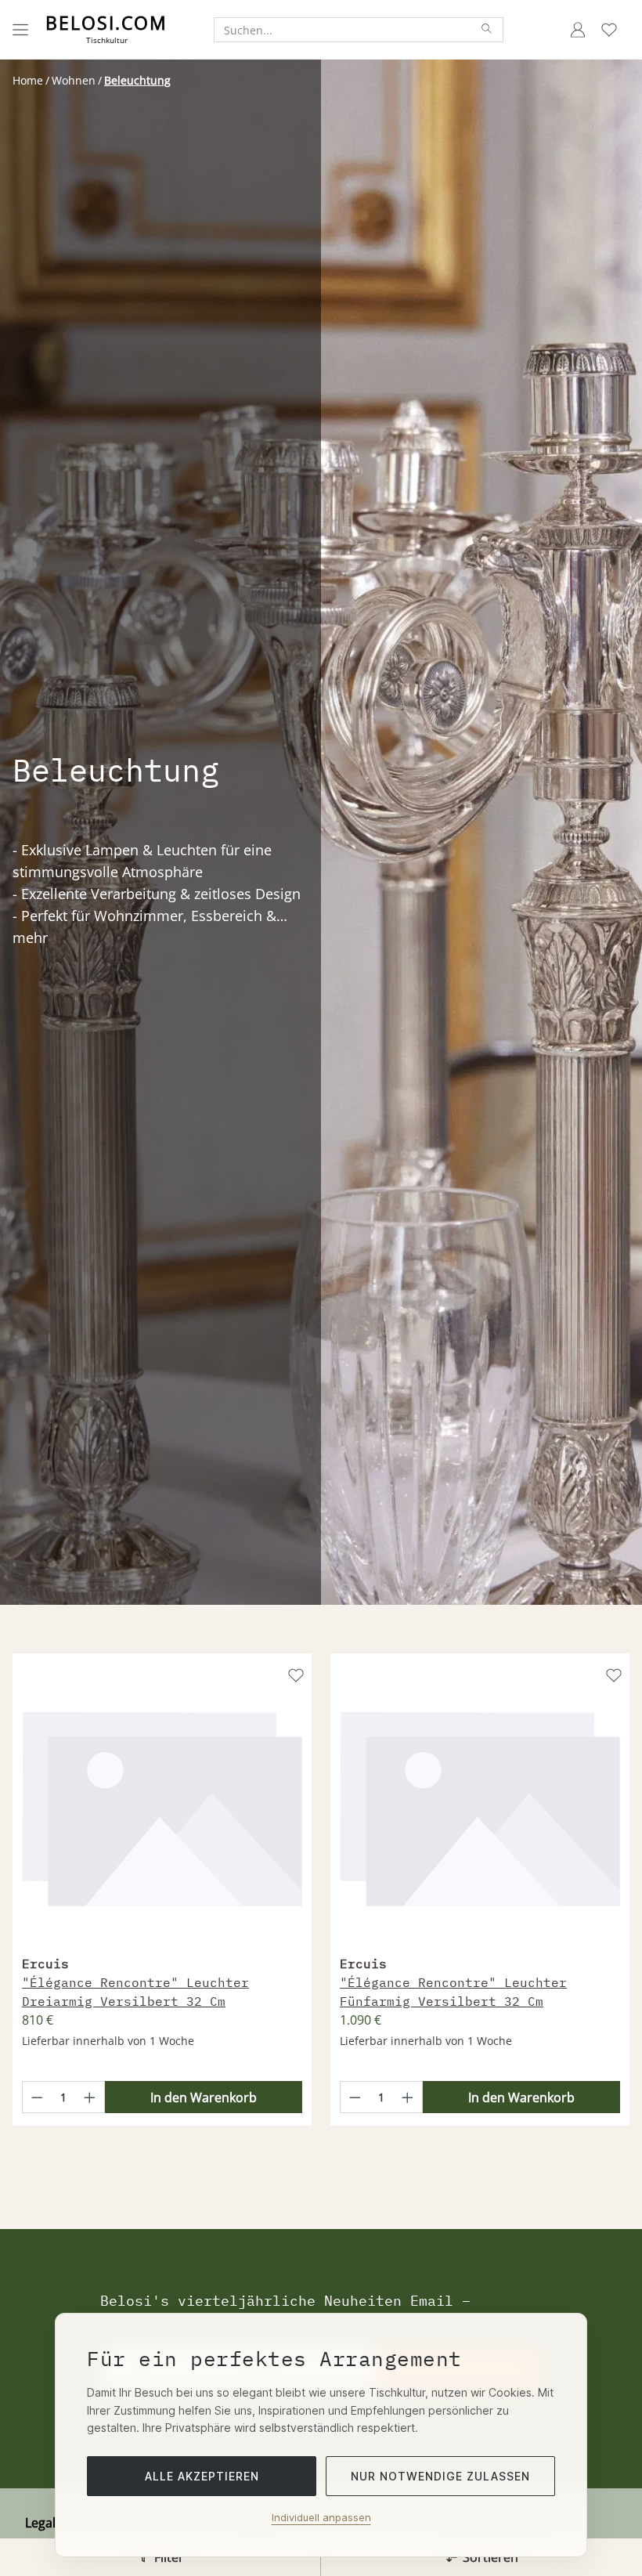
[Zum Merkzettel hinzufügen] (294, 1674)
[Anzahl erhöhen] (90, 2097)
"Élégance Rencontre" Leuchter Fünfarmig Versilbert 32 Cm (453, 1992)
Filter (169, 2557)
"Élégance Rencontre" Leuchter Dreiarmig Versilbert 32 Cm (135, 1992)
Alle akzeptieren (202, 2476)
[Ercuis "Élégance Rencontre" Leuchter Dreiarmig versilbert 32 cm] (162, 1806)
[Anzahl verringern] (37, 2097)
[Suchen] (487, 30)
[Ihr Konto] (578, 30)
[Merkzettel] (609, 30)
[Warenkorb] (629, 30)
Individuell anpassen (321, 2517)
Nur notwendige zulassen (440, 2476)
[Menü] (20, 30)
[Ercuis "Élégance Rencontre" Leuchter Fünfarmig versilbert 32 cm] (480, 1806)
